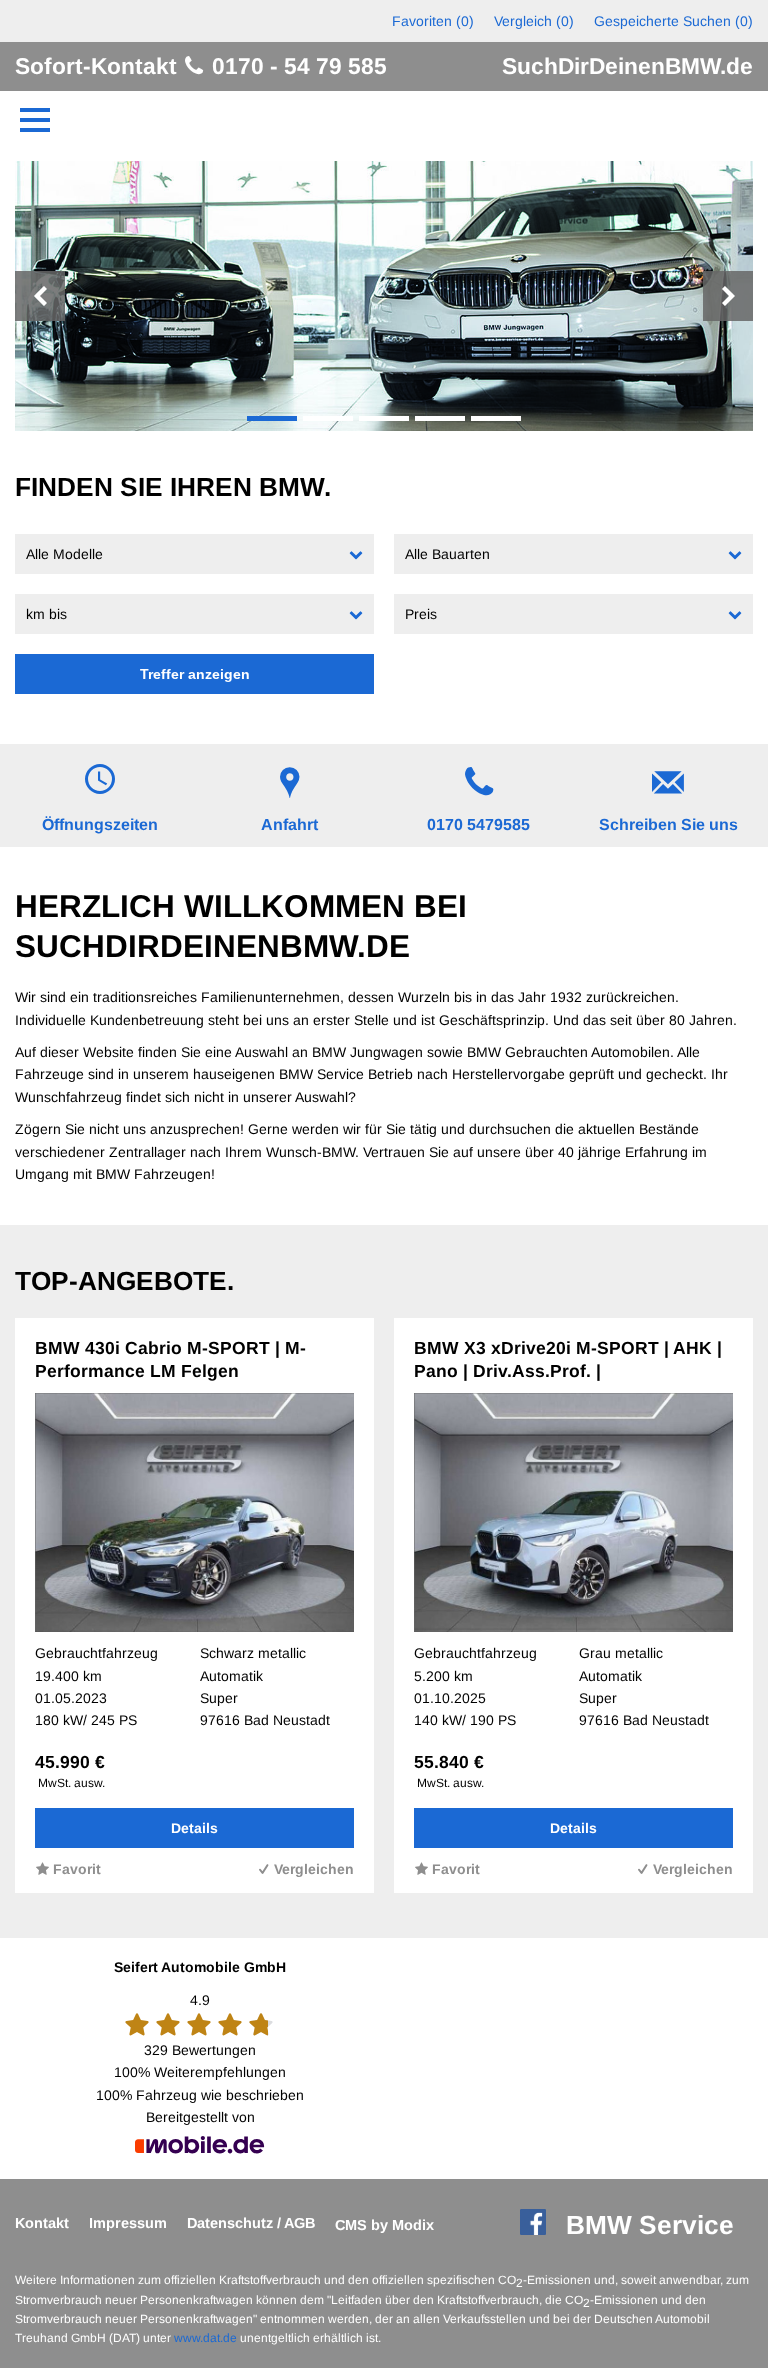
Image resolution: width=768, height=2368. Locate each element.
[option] (384, 296)
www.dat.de (205, 2338)
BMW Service (650, 2225)
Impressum (128, 2223)
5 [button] (496, 418)
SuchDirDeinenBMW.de (627, 66)
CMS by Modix (384, 2225)
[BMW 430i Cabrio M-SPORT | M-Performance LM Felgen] (194, 1512)
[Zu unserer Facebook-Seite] (533, 2222)
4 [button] (440, 418)
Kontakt (42, 2223)
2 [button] (328, 418)
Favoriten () (433, 21)
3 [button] (384, 418)
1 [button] (272, 418)
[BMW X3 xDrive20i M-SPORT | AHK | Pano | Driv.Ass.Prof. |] (573, 1512)
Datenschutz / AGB (251, 2223)
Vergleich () (534, 21)
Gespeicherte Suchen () (673, 21)
